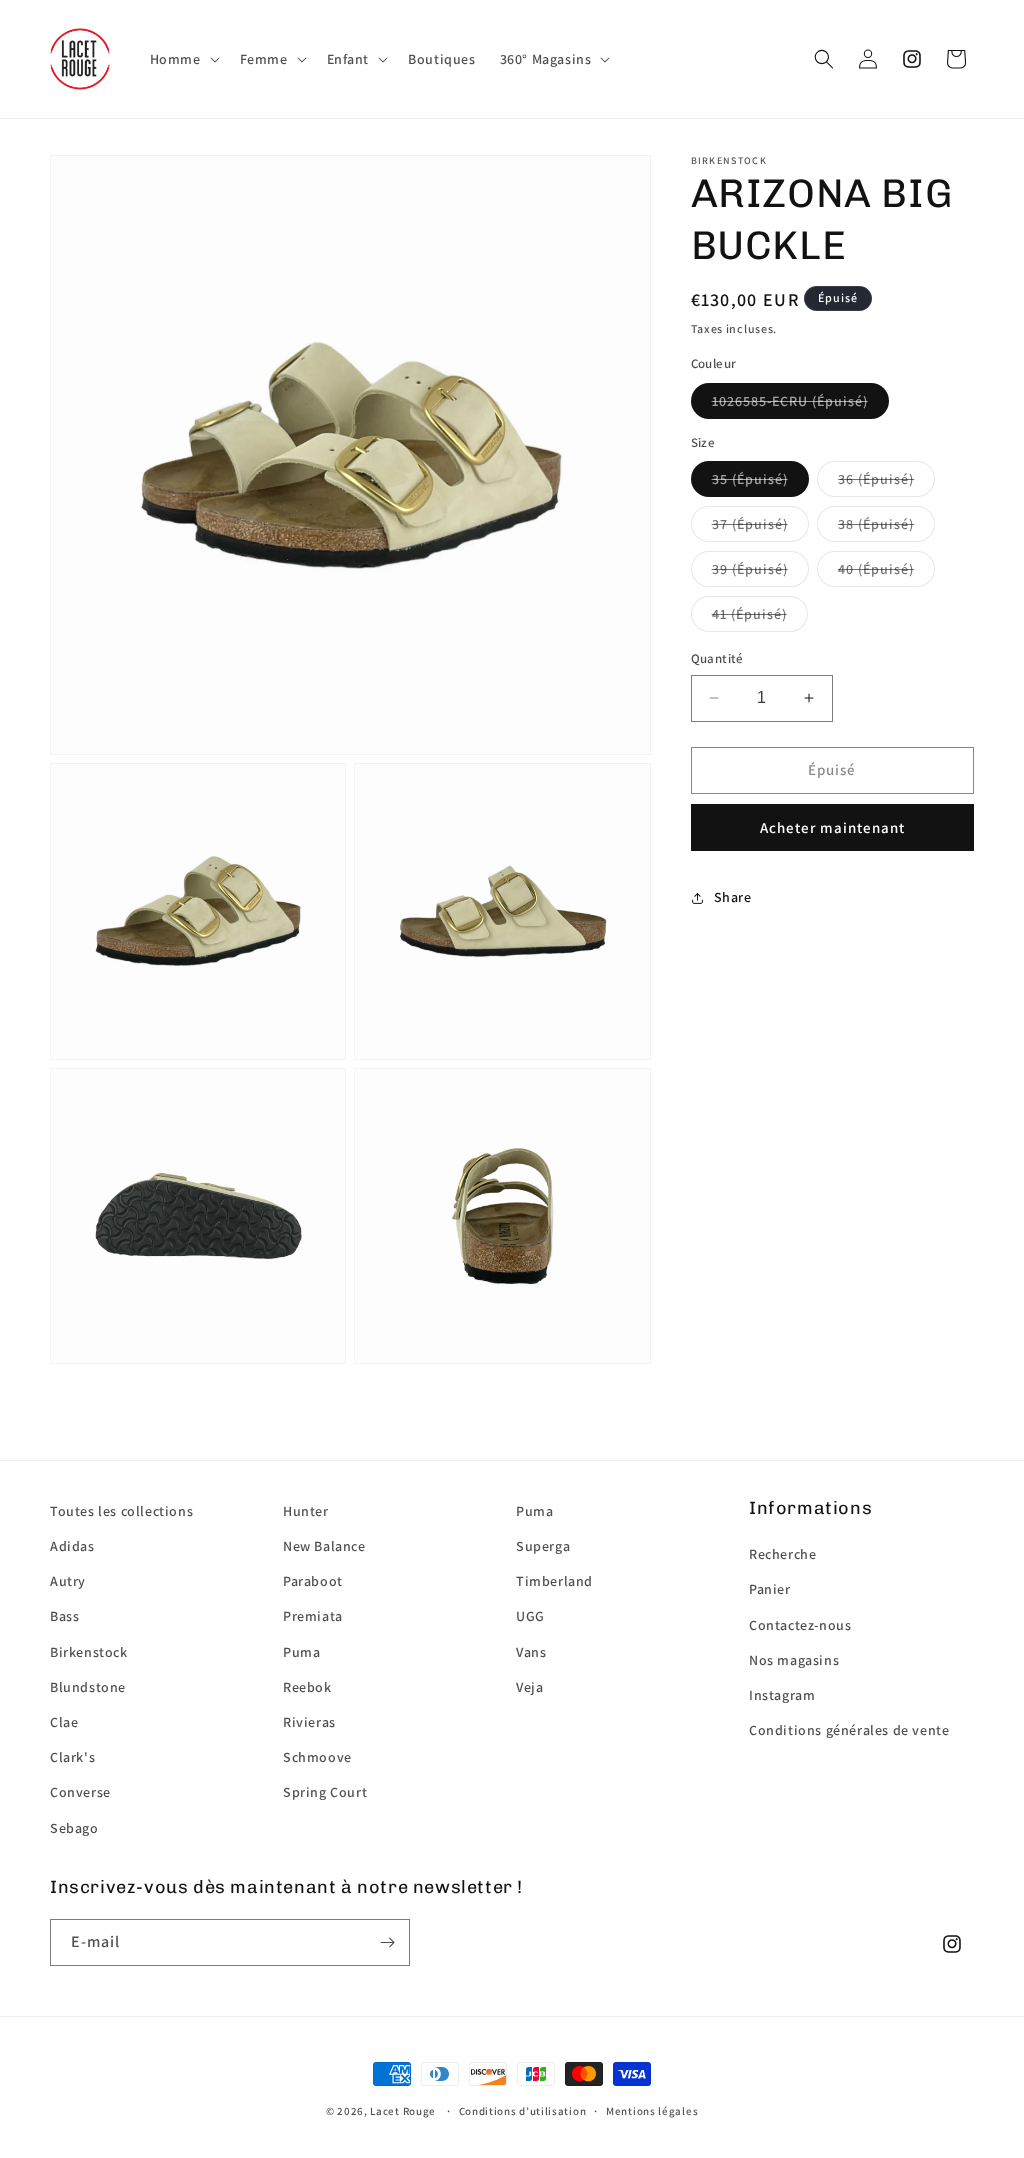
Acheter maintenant (832, 827)
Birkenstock (89, 1652)
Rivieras (309, 1722)
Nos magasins (794, 1660)
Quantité (717, 658)
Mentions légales (652, 2111)
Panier (770, 1589)
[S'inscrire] (387, 1942)
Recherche (782, 1554)
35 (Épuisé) (750, 479)
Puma (301, 1652)
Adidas (72, 1546)
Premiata (313, 1616)
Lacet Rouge (403, 2111)
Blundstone (88, 1687)
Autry (68, 1581)
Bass (64, 1616)
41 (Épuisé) (749, 614)
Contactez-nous (800, 1625)
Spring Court (325, 1792)
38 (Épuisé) (876, 524)
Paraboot (313, 1581)
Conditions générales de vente (849, 1730)
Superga (543, 1546)
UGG (530, 1616)
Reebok (307, 1687)
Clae (64, 1722)
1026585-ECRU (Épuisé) (790, 401)
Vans (531, 1652)
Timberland (554, 1581)
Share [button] (733, 897)
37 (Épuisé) (750, 524)
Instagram (782, 1695)
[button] (183, 59)
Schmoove (317, 1757)
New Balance (324, 1546)
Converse (80, 1792)
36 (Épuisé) (876, 479)
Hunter (306, 1511)
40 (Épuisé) (876, 569)
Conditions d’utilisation (523, 2111)
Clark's (72, 1757)
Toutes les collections (121, 1511)
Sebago (74, 1828)
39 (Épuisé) (750, 569)
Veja (529, 1687)
